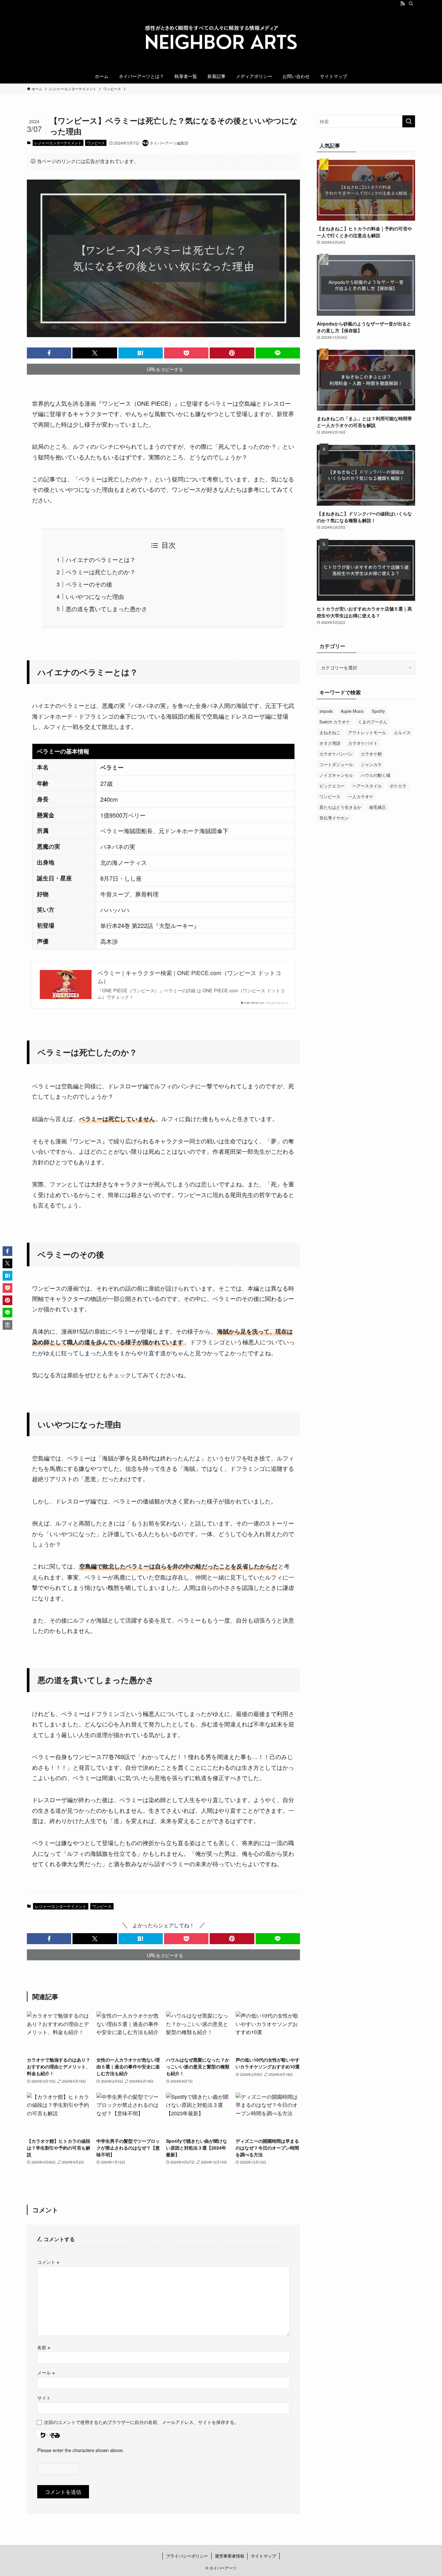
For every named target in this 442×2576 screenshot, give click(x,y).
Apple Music (352, 711)
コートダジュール (336, 764)
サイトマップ (263, 2556)
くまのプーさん (373, 722)
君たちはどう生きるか (340, 807)
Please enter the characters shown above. (81, 2450)
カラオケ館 (371, 754)
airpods (326, 711)
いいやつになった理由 (95, 596)
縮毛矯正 (378, 807)
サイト (44, 2398)
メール (46, 2372)
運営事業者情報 (230, 2556)
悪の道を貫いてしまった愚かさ (106, 609)
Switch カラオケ (335, 722)
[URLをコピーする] (7, 1325)
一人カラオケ (361, 796)
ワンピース (96, 143)
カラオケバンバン (336, 754)
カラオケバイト (363, 743)
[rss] (403, 4)
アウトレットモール (367, 732)
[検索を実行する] (409, 121)
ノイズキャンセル (336, 775)
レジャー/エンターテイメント (58, 143)
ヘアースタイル (367, 786)
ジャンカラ (371, 764)
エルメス (402, 732)
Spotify (378, 711)
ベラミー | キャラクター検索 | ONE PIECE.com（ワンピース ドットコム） (189, 977)
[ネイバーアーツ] (221, 39)
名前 (44, 2347)
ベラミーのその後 (89, 584)
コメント (48, 2262)
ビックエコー (332, 786)
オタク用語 (330, 743)
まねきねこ (330, 732)
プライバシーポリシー (187, 2556)
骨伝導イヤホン (334, 818)
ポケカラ (398, 786)
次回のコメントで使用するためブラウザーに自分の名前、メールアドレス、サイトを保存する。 (141, 2422)
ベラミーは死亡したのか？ (101, 572)
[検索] (411, 4)
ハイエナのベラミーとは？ (101, 559)
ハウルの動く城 (376, 775)
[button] (49, 353)
